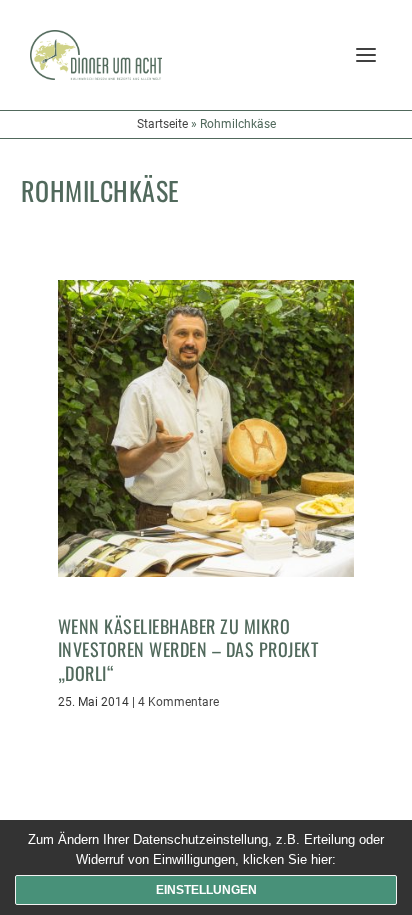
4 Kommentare (178, 702)
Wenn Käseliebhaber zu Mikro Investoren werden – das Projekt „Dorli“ (188, 649)
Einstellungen (206, 890)
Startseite (162, 124)
